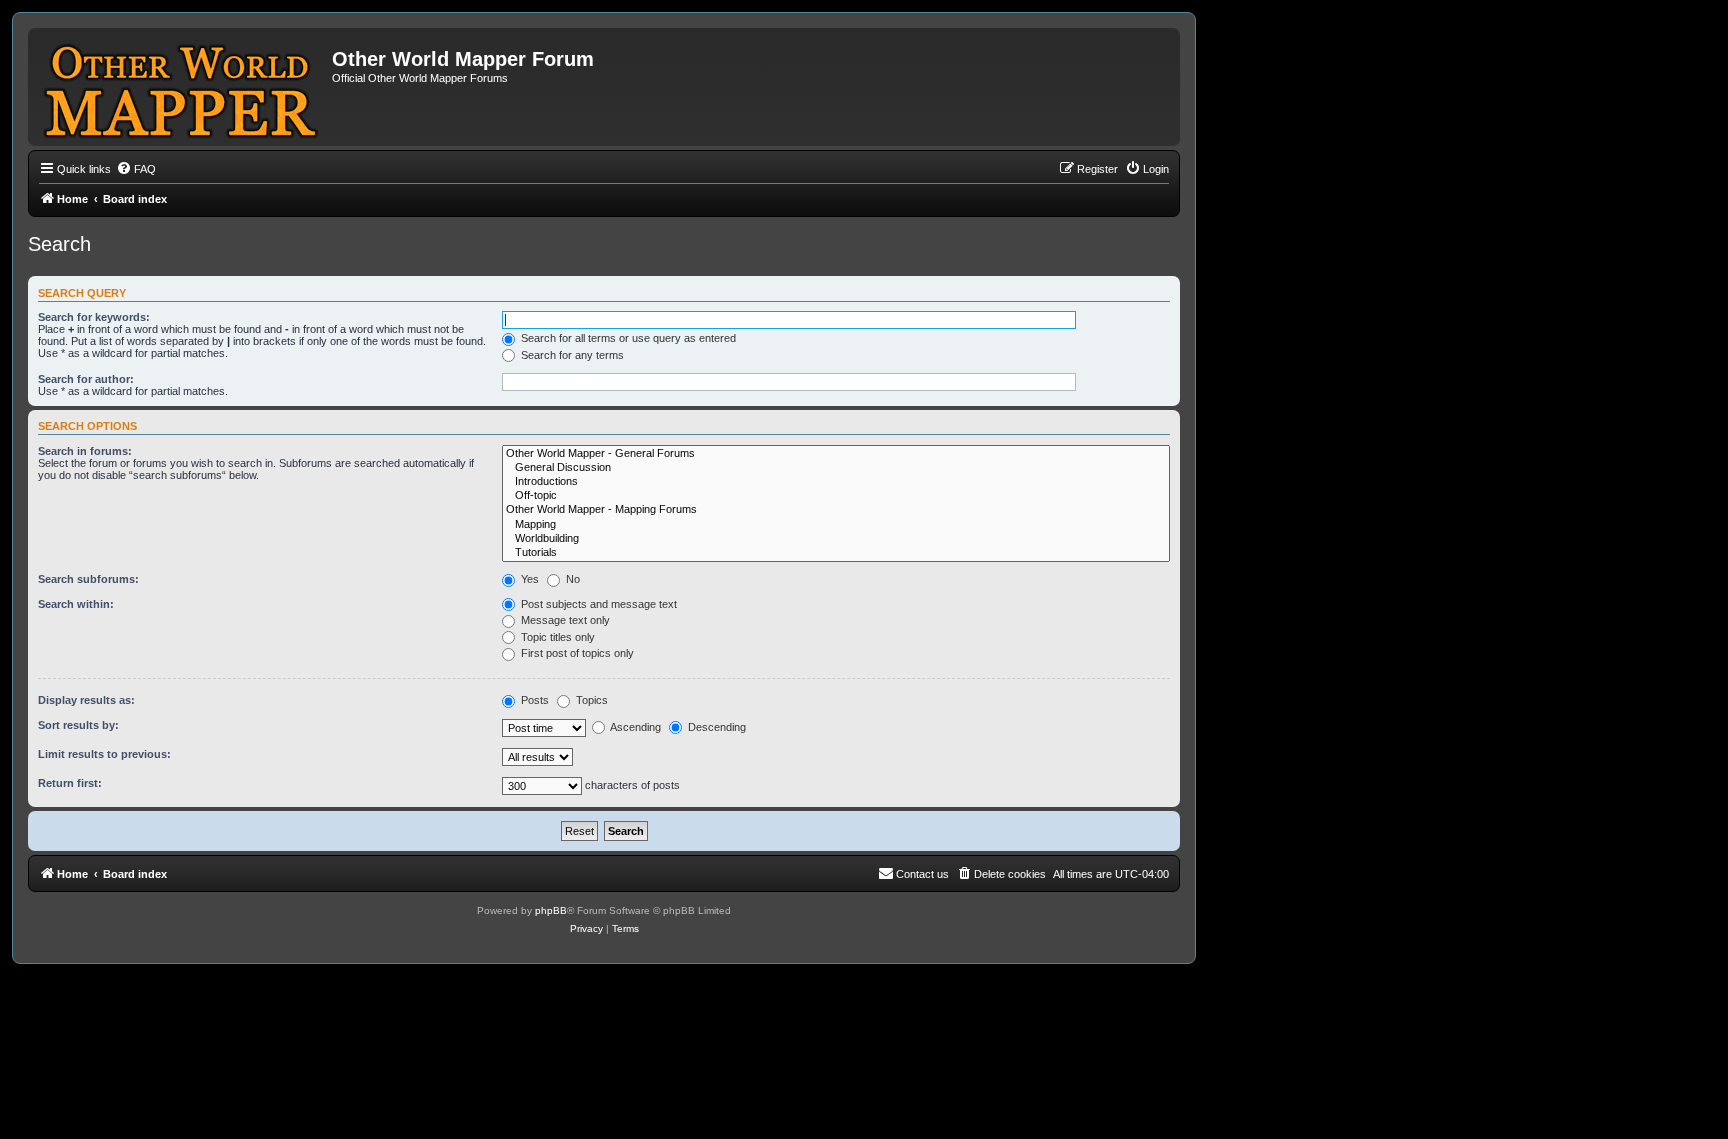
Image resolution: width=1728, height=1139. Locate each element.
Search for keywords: (94, 317)
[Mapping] (836, 525)
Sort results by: (78, 725)
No (571, 579)
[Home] (182, 87)
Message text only (564, 620)
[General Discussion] (836, 468)
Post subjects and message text (597, 604)
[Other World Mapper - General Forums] (836, 454)
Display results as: (86, 700)
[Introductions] (836, 482)
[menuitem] (136, 169)
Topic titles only (556, 637)
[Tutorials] (836, 553)
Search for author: (86, 379)
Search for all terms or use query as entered (627, 338)
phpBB (551, 910)
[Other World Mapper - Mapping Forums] (836, 510)
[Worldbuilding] (836, 539)
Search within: (76, 604)
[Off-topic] (836, 496)
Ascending (634, 727)
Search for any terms (571, 355)
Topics (590, 700)
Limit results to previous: (104, 754)
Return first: (70, 783)
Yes (528, 579)
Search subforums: (88, 579)
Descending (715, 727)
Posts (533, 700)
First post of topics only (576, 653)
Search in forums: (85, 451)
